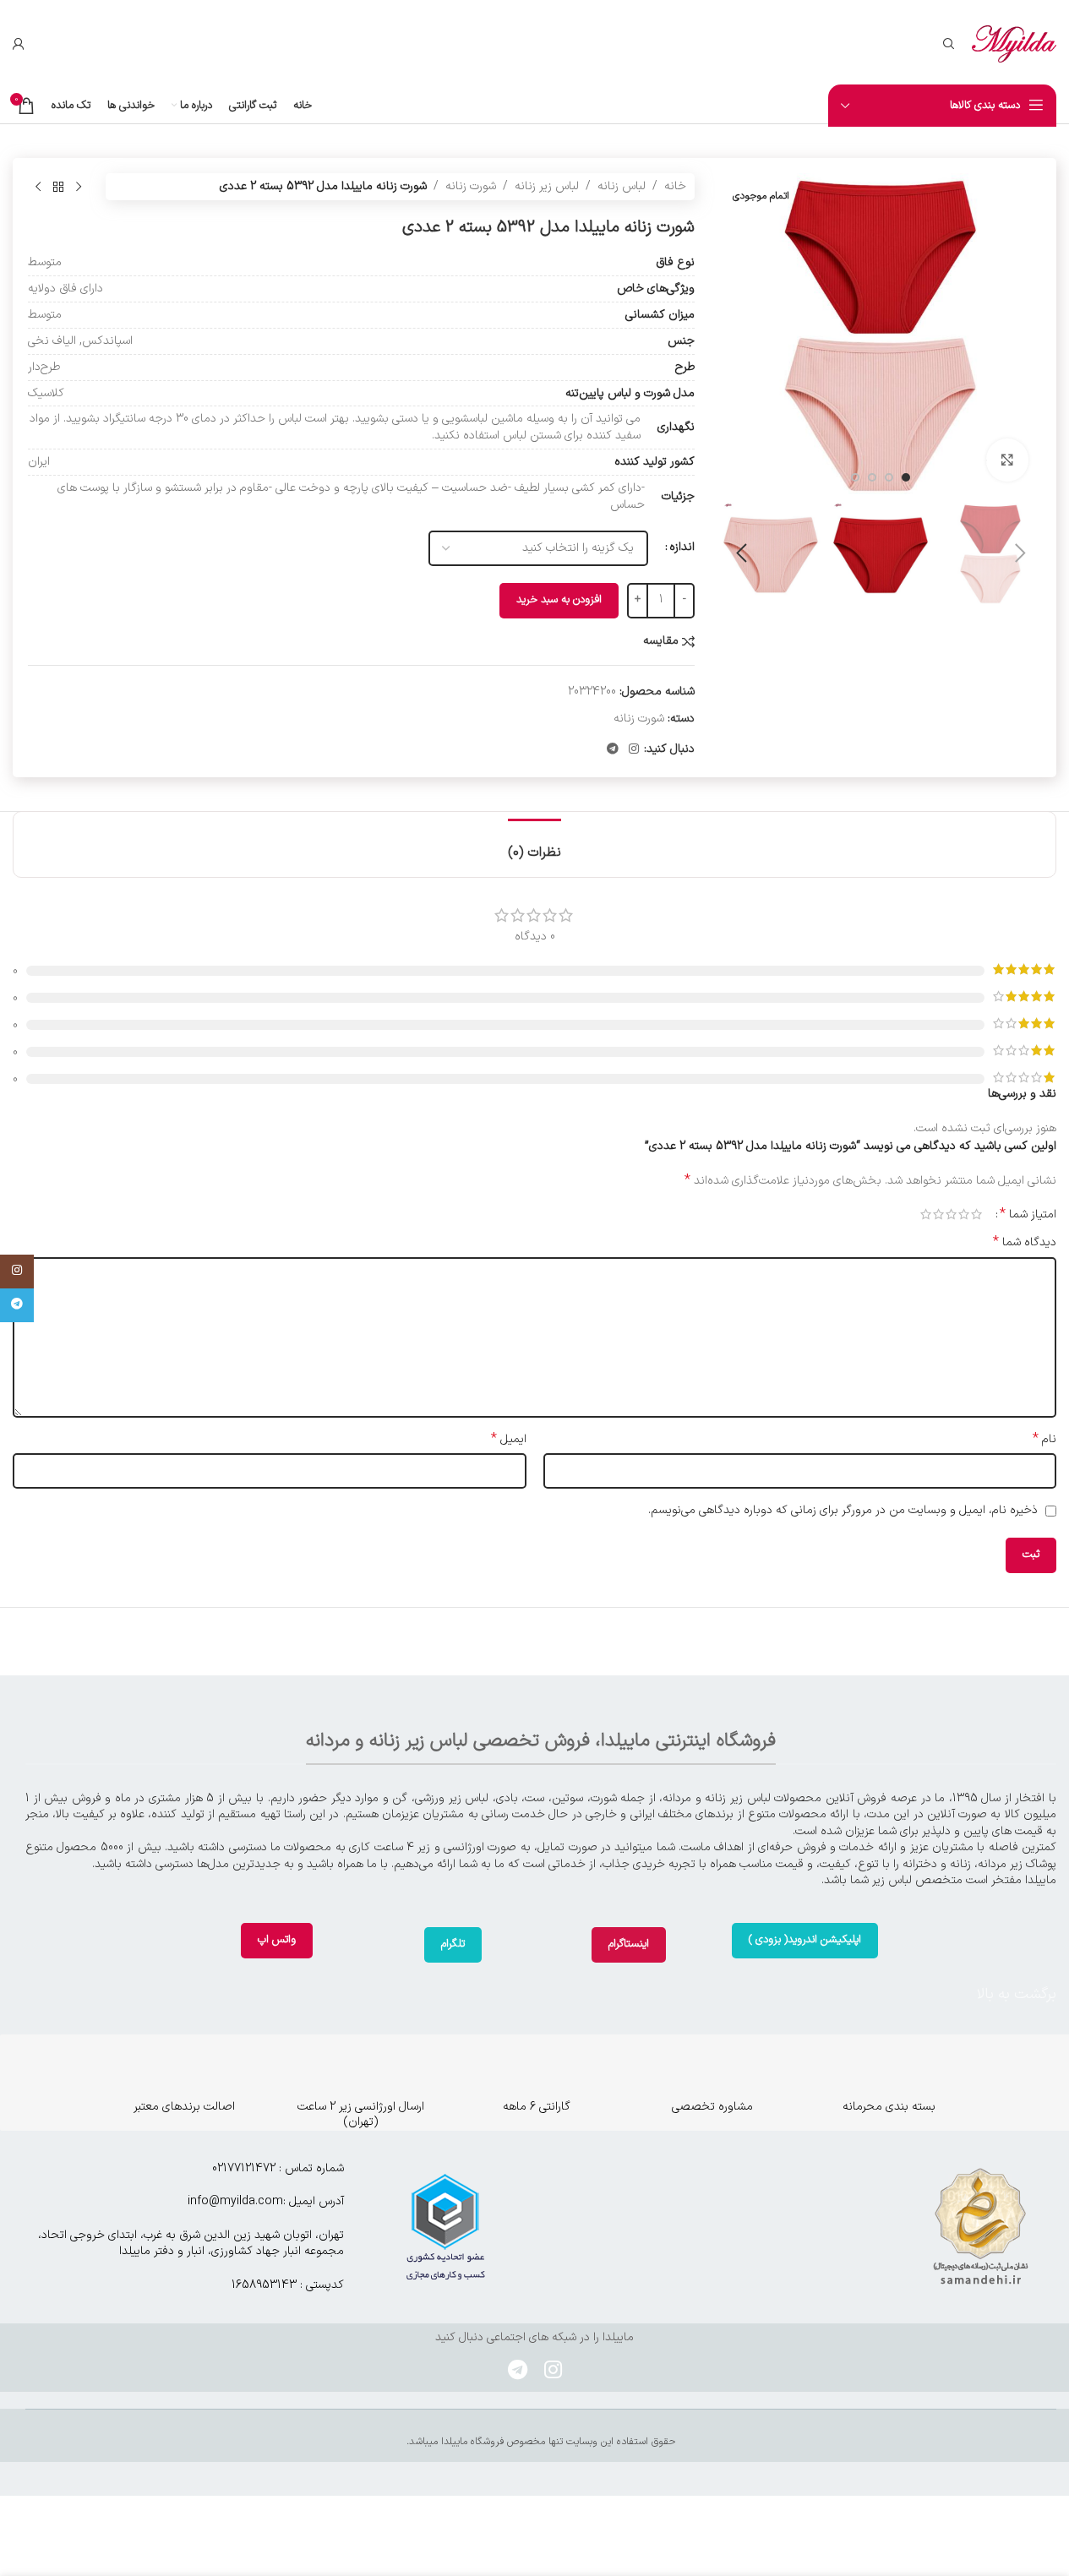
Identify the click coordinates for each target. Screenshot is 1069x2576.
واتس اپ (277, 1940)
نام (1044, 1440)
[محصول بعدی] (38, 187)
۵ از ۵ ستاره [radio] (926, 1214)
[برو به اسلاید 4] (855, 477)
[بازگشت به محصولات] (58, 187)
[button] (1020, 553)
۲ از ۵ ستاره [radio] (964, 1214)
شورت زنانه (471, 186)
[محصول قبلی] (79, 187)
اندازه (682, 547)
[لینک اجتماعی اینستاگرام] (634, 750)
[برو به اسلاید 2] (889, 477)
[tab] (534, 844)
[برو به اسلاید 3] (872, 477)
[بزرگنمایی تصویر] (1007, 460)
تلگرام (453, 1944)
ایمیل (509, 1440)
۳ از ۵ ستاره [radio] (951, 1214)
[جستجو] (949, 44)
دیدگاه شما (1025, 1243)
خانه (675, 186)
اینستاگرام (629, 1944)
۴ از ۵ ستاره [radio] (938, 1214)
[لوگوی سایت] (1014, 44)
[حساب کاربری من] (19, 44)
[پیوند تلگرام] (613, 750)
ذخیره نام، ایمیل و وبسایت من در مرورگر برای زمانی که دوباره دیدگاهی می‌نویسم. (843, 1510)
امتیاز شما (1028, 1214)
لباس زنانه (622, 186)
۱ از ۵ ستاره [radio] (976, 1214)
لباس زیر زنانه (547, 186)
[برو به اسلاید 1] (906, 477)
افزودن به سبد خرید (559, 600)
